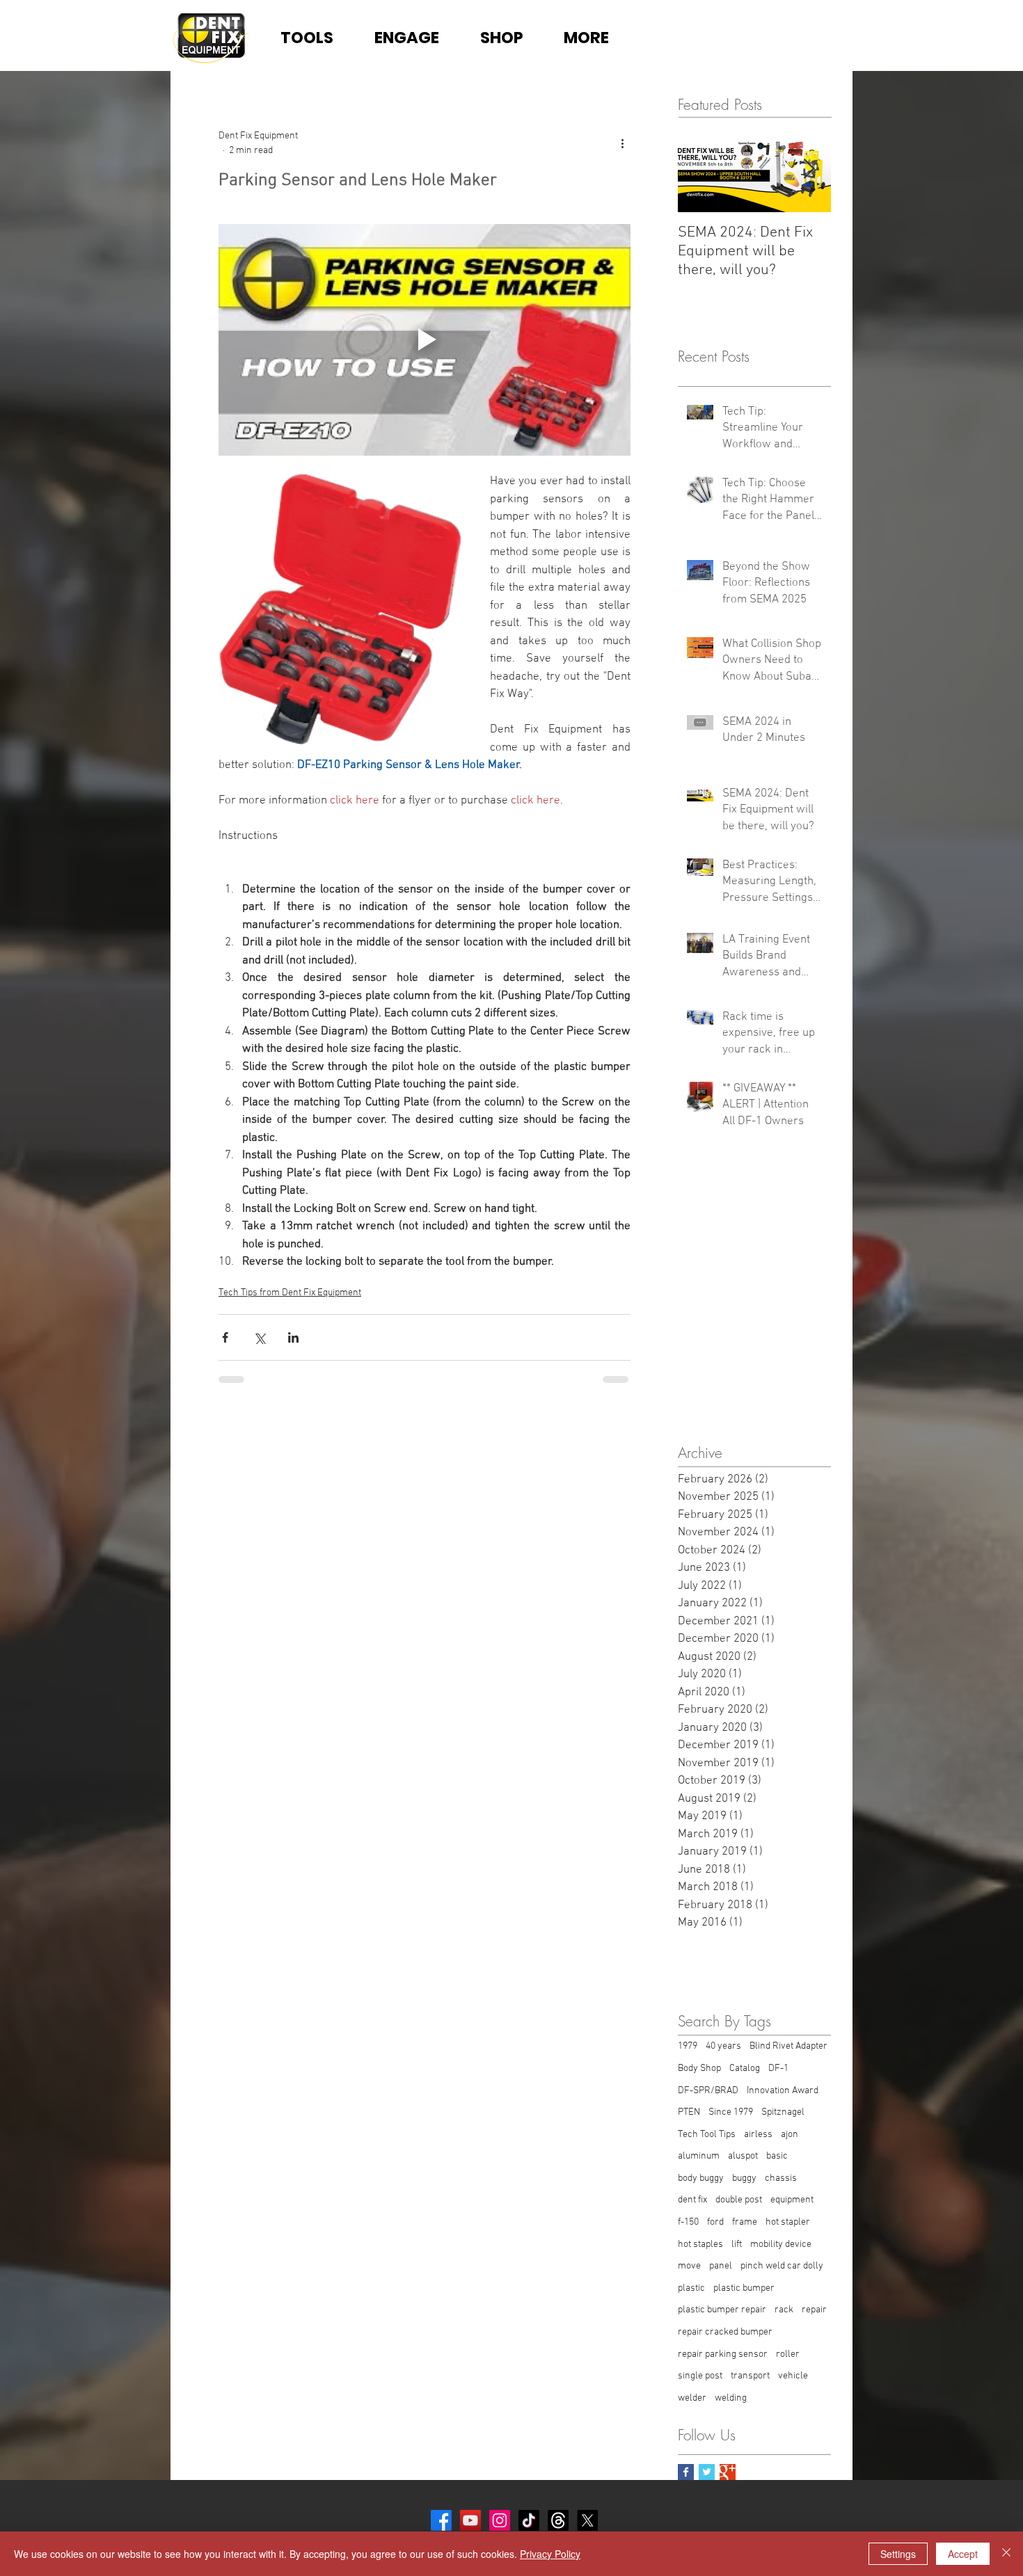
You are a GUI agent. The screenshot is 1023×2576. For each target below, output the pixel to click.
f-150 (688, 2222)
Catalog (745, 2069)
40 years (723, 2046)
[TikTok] (529, 2520)
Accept (963, 2554)
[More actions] (622, 143)
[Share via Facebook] (225, 1337)
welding (731, 2398)
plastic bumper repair (722, 2310)
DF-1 (778, 2069)
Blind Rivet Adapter (788, 2046)
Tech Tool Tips (707, 2135)
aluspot (743, 2156)
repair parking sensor (723, 2354)
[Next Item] (809, 170)
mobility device (781, 2245)
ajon (790, 2135)
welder (692, 2398)
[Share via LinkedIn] (293, 1337)
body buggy (701, 2178)
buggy (744, 2178)
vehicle (793, 2376)
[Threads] (558, 2520)
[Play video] (425, 340)
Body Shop (699, 2069)
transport (750, 2376)
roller (788, 2354)
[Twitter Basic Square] (707, 2472)
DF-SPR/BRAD (708, 2091)
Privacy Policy (550, 2554)
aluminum (699, 2156)
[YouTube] (470, 2520)
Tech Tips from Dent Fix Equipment (290, 1293)
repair (814, 2310)
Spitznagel (783, 2112)
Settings (898, 2554)
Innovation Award (783, 2091)
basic (777, 2156)
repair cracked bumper (725, 2332)
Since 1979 (731, 2112)
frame (745, 2222)
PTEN (689, 2112)
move (689, 2266)
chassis (781, 2178)
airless (758, 2135)
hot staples (700, 2245)
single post (700, 2376)
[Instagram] (500, 2520)
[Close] (1006, 2554)
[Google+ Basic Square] (728, 2472)
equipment (792, 2200)
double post (739, 2200)
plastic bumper (744, 2288)
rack (784, 2310)
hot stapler (788, 2222)
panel (721, 2266)
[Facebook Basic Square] (686, 2472)
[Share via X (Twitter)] (259, 1337)
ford (715, 2222)
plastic (691, 2288)
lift (737, 2245)
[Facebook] (441, 2520)
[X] (587, 2520)
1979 (688, 2046)
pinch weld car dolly (782, 2266)
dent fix (692, 2200)
